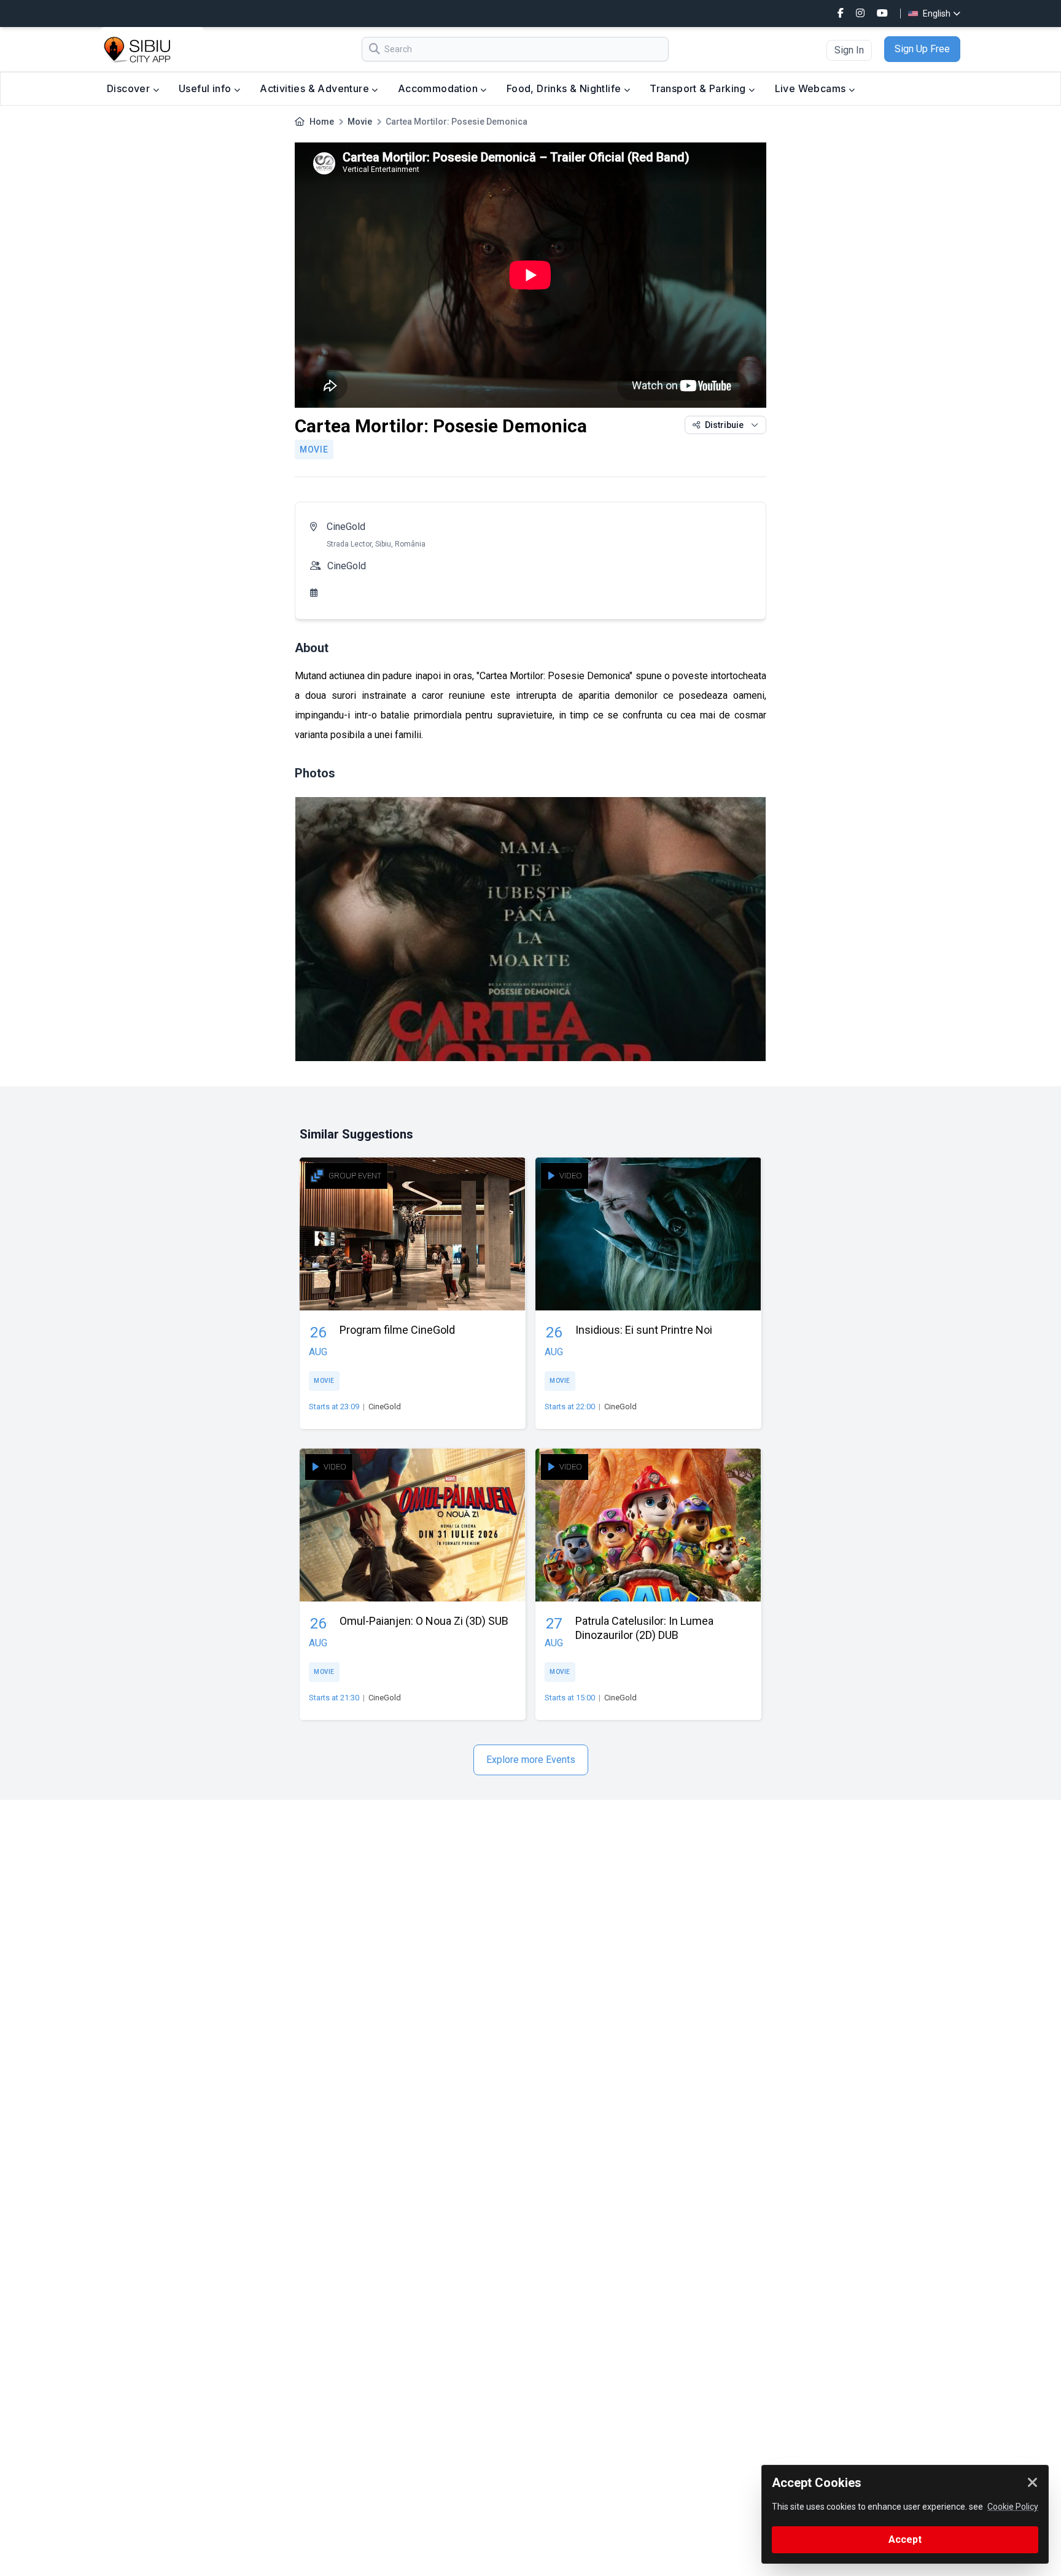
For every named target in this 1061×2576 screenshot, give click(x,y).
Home (322, 122)
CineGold (346, 527)
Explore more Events (531, 1760)
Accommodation (439, 88)
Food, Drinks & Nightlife (565, 88)
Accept (905, 2539)
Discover (130, 88)
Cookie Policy (1013, 2507)
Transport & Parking (699, 88)
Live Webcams (812, 88)
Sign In (849, 50)
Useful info (206, 88)
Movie (360, 122)
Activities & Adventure (316, 88)
